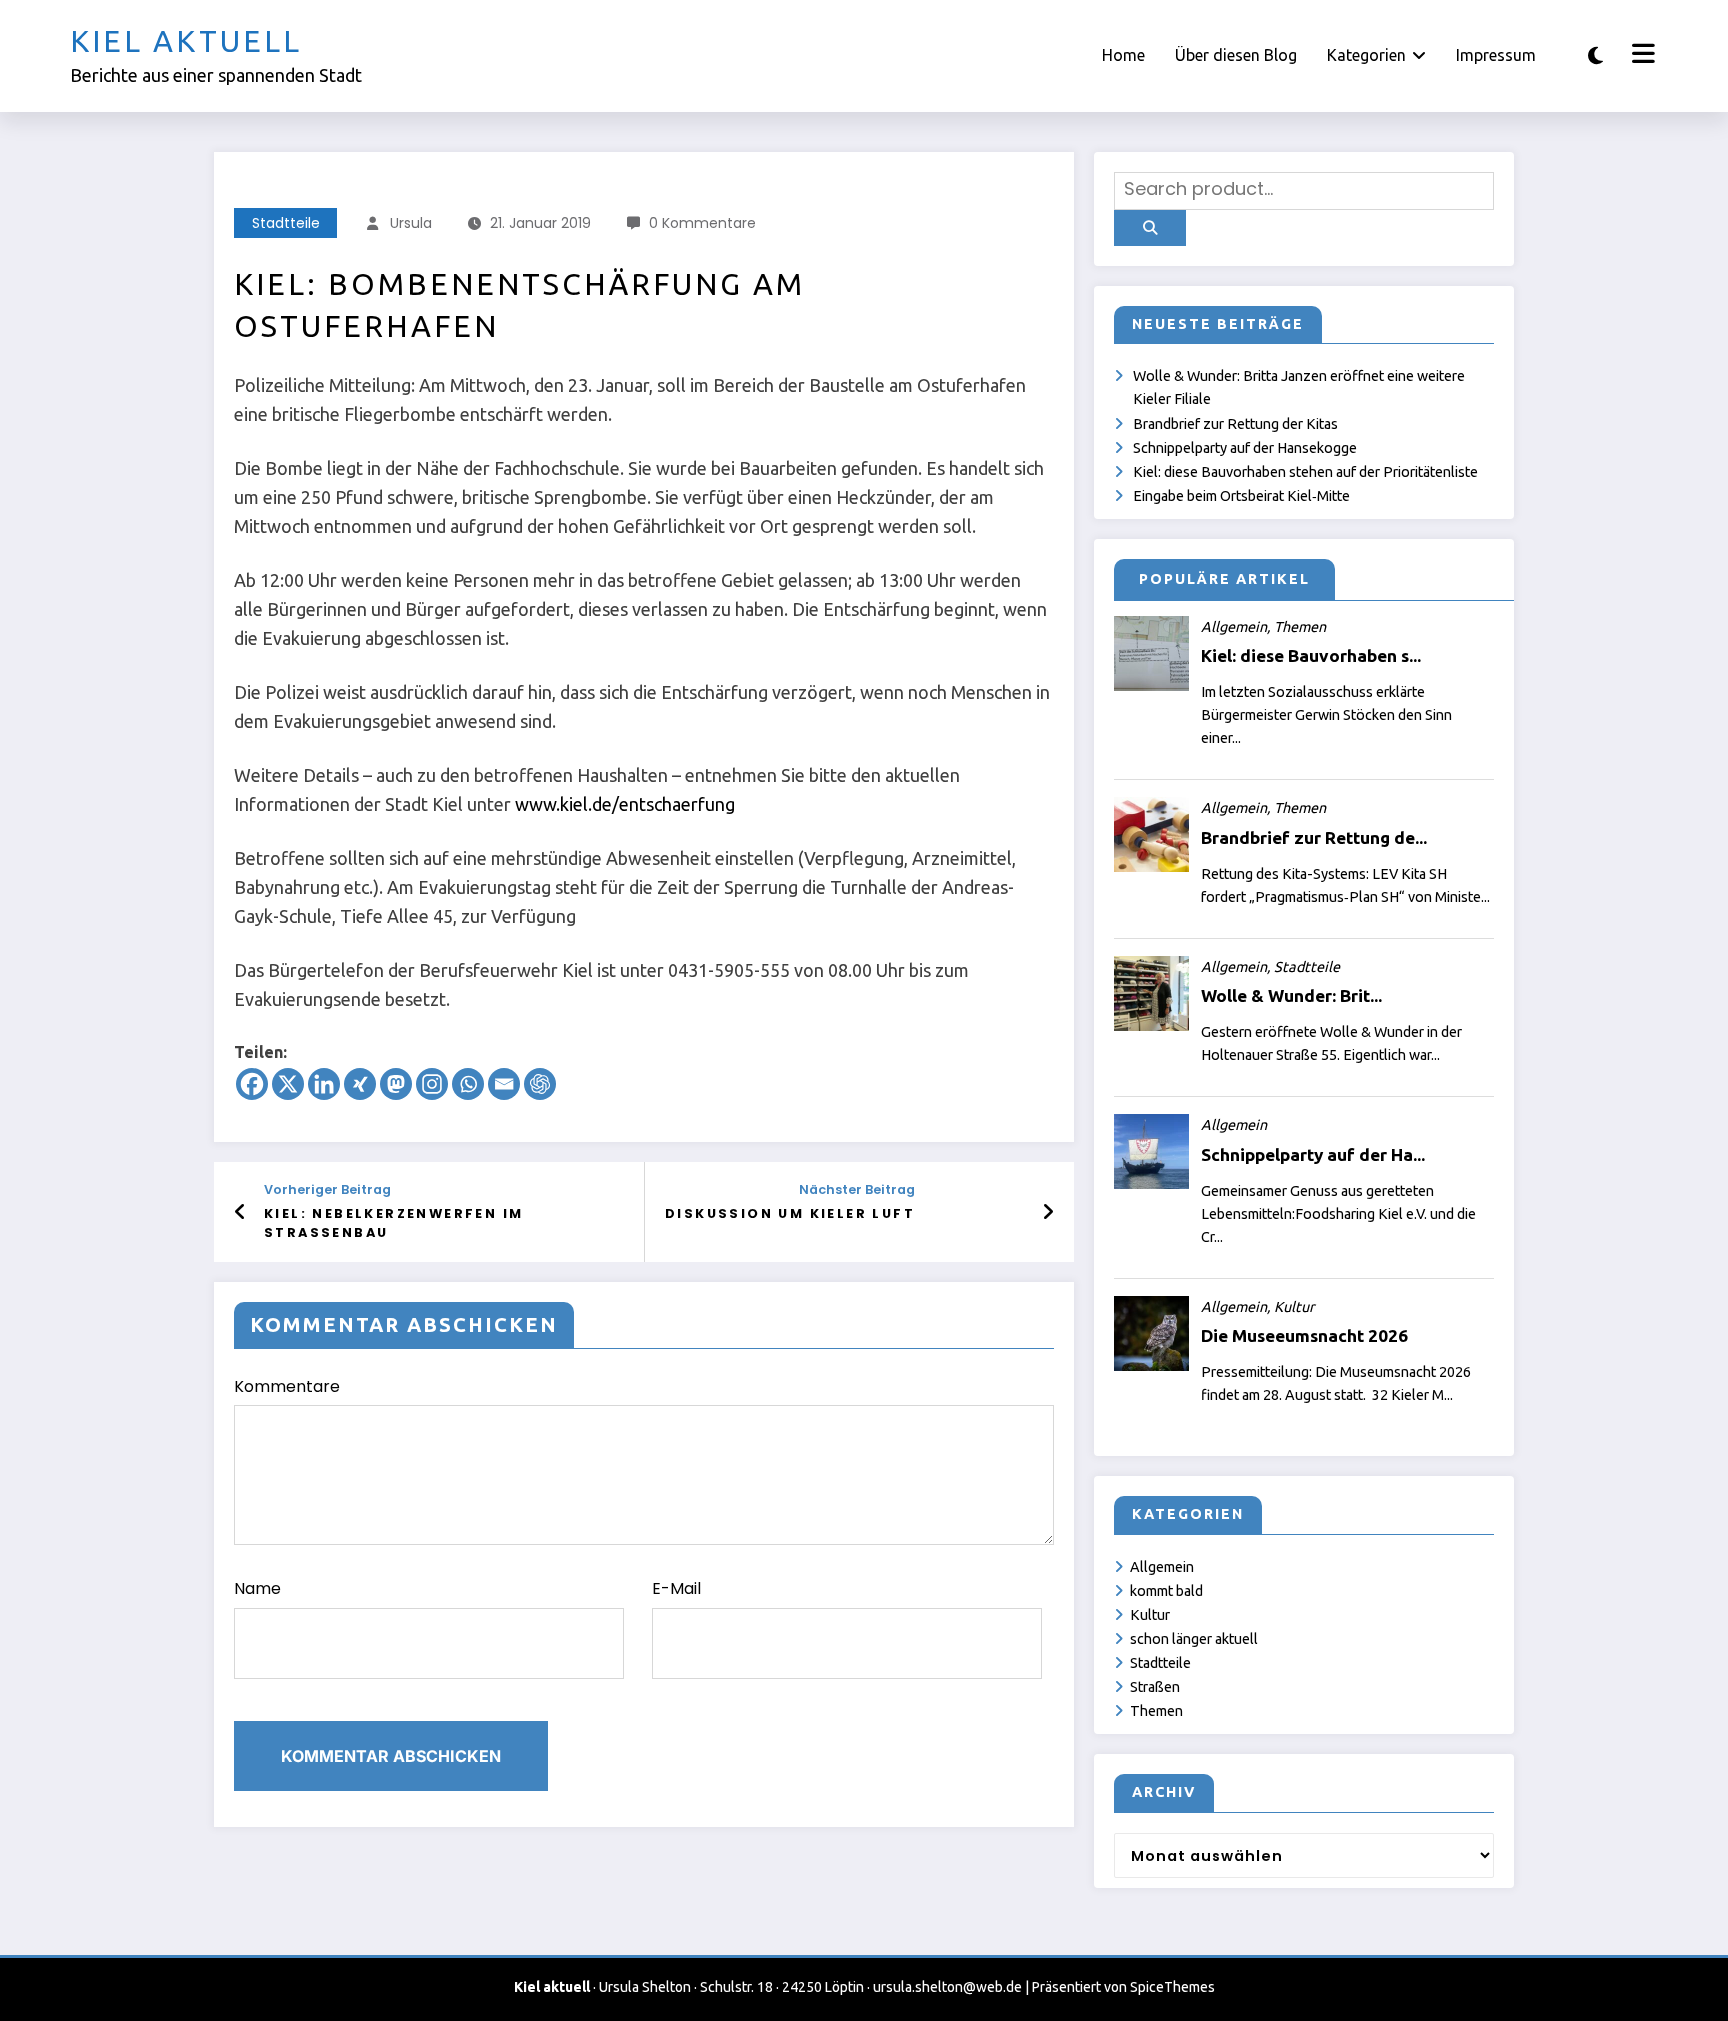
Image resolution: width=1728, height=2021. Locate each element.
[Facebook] (252, 1084)
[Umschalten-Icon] (1641, 56)
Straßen (1155, 1687)
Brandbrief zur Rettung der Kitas (1235, 424)
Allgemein (1162, 1567)
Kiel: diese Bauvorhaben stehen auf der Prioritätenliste (1305, 472)
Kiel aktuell (186, 41)
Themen (1156, 1711)
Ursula (411, 223)
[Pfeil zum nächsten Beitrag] (1048, 1212)
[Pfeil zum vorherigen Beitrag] (240, 1212)
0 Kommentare (702, 223)
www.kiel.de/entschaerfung (625, 804)
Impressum (1496, 55)
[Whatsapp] (468, 1084)
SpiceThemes (1172, 1987)
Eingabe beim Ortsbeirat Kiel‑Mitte (1241, 496)
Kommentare (287, 1386)
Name (257, 1588)
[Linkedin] (324, 1084)
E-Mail (676, 1588)
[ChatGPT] (540, 1084)
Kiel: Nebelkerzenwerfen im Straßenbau (393, 1222)
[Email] (504, 1084)
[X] (288, 1084)
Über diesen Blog (1236, 55)
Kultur (1150, 1615)
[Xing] (360, 1084)
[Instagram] (432, 1084)
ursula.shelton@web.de (947, 1987)
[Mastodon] (396, 1084)
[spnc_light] (1595, 55)
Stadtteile (286, 223)
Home (1123, 55)
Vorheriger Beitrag (327, 1189)
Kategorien (1366, 55)
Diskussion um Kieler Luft (790, 1213)
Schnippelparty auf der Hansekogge (1245, 448)
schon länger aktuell (1194, 1639)
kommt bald (1166, 1591)
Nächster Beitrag (857, 1189)
